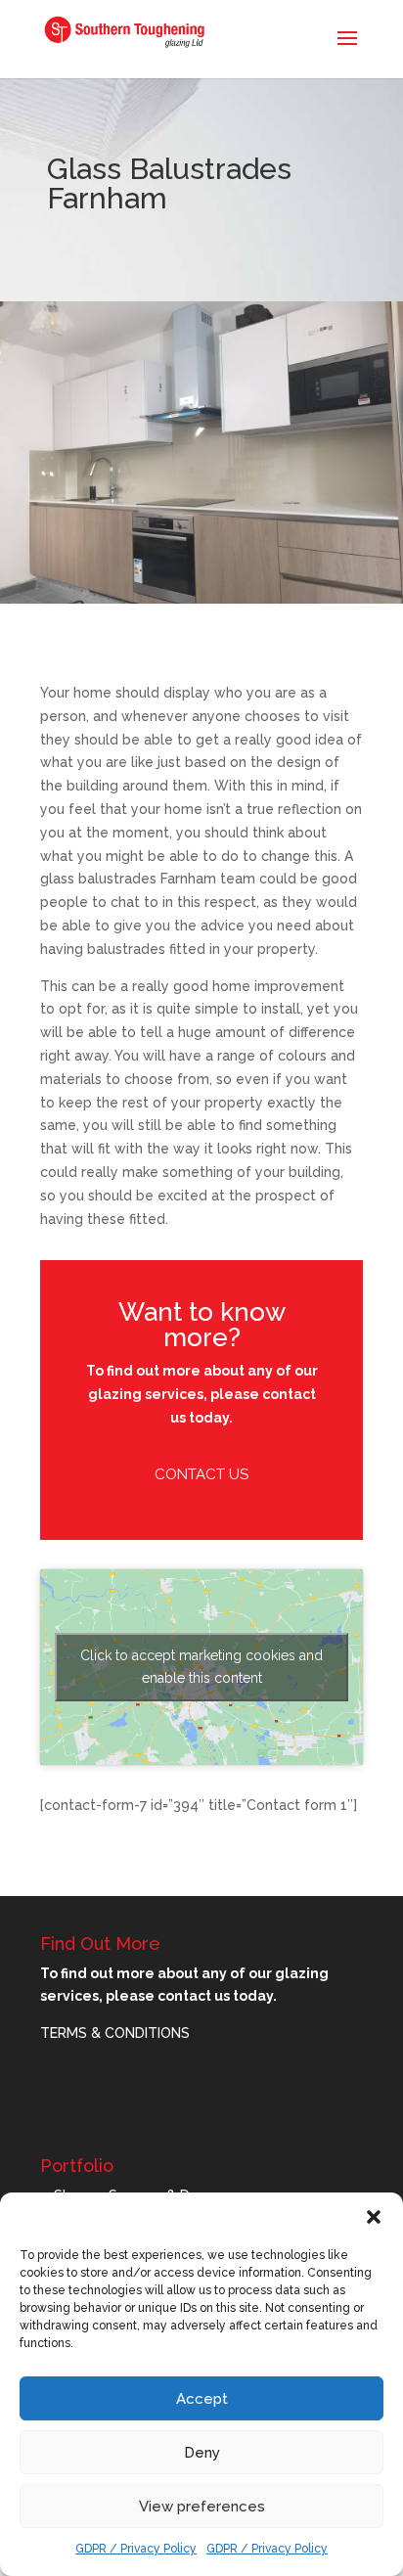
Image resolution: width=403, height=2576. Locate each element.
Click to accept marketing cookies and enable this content (201, 1667)
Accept (202, 2399)
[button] (374, 2217)
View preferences (202, 2507)
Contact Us (201, 1474)
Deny (202, 2453)
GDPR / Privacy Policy (136, 2549)
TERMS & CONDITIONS (115, 2033)
